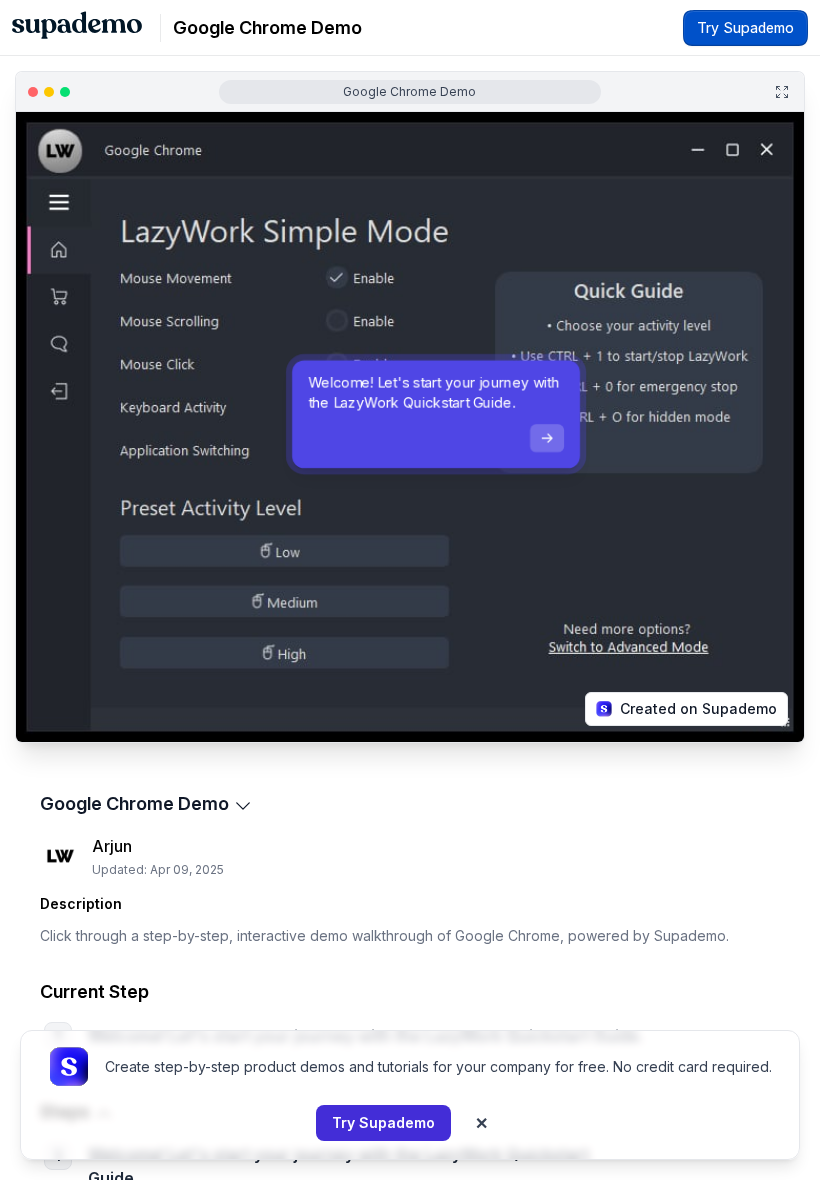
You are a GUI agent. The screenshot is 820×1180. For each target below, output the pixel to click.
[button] (66, 734)
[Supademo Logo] (77, 28)
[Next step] (547, 438)
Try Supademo (383, 1122)
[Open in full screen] (782, 92)
